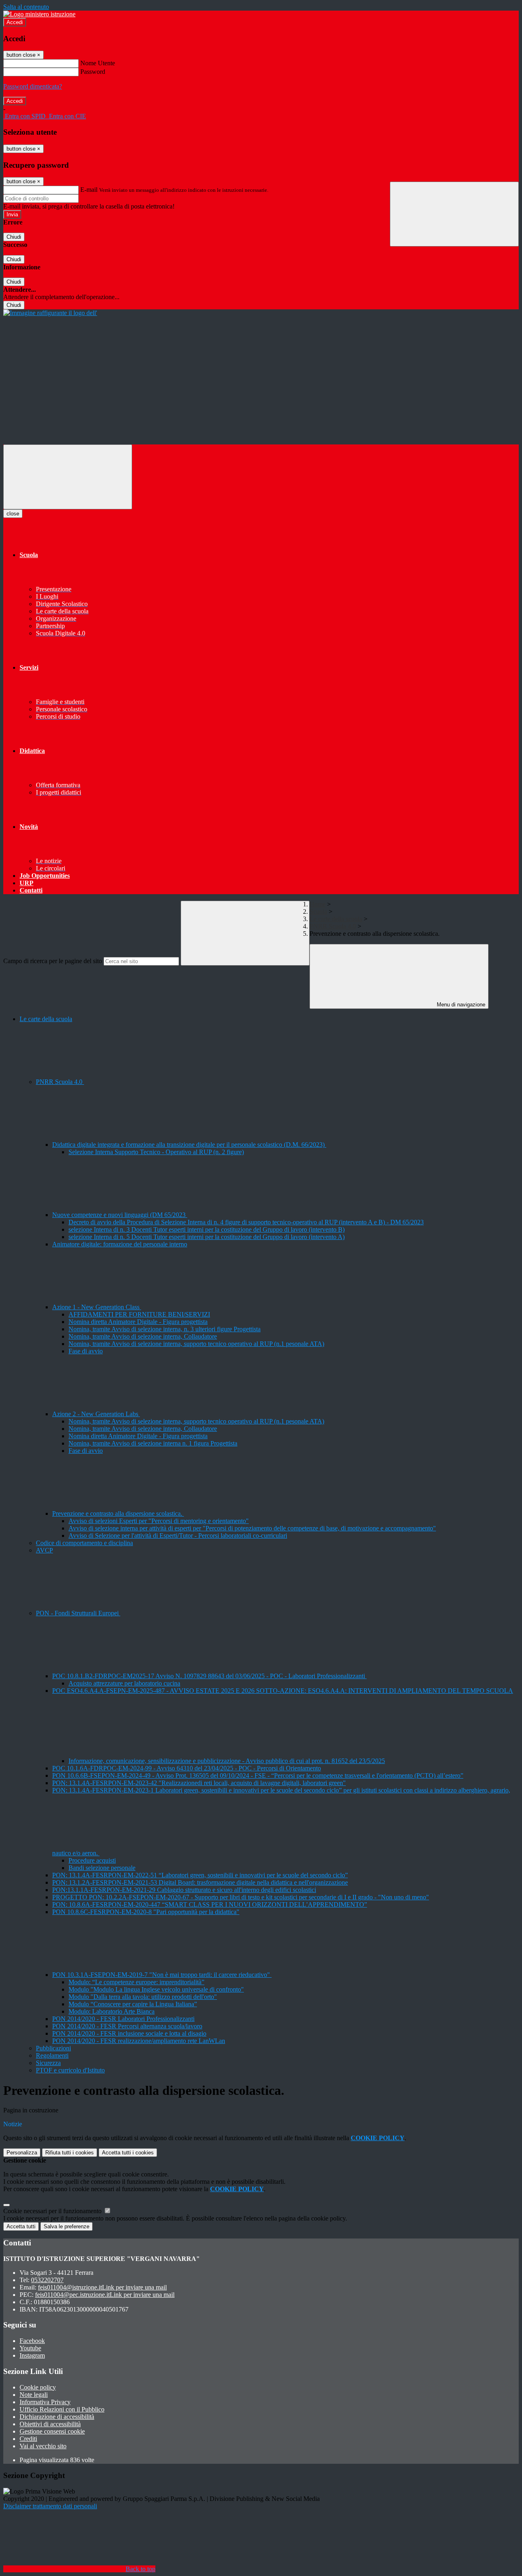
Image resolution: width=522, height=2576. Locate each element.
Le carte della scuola (336, 919)
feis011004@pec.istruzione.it (105, 2295)
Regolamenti (52, 2055)
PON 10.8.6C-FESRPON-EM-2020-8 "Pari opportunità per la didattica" (146, 1912)
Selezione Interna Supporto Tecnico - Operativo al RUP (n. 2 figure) (156, 1152)
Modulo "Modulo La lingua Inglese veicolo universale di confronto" (156, 1989)
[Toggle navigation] (68, 477)
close (13, 514)
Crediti (28, 2439)
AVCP (44, 1550)
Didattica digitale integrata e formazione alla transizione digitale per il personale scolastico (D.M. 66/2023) (189, 1145)
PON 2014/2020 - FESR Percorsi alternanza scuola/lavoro (127, 2026)
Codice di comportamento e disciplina (84, 1543)
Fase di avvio (86, 1351)
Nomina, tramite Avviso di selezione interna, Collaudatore (143, 1336)
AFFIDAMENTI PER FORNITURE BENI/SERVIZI (139, 1314)
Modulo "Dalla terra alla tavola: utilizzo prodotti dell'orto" (143, 1997)
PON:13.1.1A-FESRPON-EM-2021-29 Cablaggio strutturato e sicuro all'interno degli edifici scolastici (184, 1890)
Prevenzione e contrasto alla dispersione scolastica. (118, 1513)
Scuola (318, 912)
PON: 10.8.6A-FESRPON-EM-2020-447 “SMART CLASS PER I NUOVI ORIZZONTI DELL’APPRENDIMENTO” (210, 1904)
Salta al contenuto (26, 7)
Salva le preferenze (66, 2226)
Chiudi (14, 237)
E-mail (89, 190)
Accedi (15, 22)
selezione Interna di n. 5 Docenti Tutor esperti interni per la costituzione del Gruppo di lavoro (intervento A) (207, 1237)
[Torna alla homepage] (50, 313)
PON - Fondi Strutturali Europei (78, 1613)
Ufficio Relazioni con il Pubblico (62, 2409)
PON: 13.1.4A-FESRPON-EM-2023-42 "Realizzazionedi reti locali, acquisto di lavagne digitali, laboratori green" (199, 1783)
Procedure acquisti (92, 1860)
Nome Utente (98, 63)
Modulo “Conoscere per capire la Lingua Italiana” (133, 2004)
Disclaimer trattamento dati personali (50, 2506)
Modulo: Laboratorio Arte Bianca (112, 2011)
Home (317, 904)
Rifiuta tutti (70, 2153)
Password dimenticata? (33, 86)
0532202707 (47, 2280)
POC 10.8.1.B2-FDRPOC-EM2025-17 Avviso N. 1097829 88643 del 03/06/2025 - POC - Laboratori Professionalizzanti (209, 1676)
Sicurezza (48, 2063)
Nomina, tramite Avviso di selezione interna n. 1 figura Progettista (153, 1443)
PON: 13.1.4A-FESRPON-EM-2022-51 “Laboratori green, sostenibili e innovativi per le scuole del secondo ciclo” (200, 1875)
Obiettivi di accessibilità (50, 2424)
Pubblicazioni (53, 2048)
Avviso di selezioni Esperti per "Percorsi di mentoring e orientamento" (159, 1521)
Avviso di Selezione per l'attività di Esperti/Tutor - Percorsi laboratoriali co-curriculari (178, 1536)
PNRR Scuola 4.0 (333, 926)
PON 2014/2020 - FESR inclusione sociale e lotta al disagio (129, 2033)
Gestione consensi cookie (52, 2431)
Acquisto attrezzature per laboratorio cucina (124, 1683)
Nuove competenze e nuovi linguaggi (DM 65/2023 (120, 1215)
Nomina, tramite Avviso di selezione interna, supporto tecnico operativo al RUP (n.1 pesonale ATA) (196, 1344)
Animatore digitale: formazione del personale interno (120, 1244)
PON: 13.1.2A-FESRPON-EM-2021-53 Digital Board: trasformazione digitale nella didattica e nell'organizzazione (200, 1882)
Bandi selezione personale (102, 1868)
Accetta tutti (128, 2153)
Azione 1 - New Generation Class (97, 1307)
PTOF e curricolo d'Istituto (70, 2070)
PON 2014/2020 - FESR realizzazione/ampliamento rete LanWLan (139, 2041)
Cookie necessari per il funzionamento (53, 2211)
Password (93, 72)
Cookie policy (38, 2387)
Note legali (34, 2395)
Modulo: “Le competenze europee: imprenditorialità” (136, 1982)
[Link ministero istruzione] (39, 14)
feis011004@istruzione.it (102, 2287)
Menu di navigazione (460, 1005)
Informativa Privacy (45, 2402)
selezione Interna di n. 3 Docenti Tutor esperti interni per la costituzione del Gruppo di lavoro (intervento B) (207, 1229)
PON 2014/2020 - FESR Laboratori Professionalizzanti (123, 2019)
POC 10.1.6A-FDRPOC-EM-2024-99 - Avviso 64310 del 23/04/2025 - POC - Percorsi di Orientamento (187, 1768)
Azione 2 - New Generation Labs (96, 1414)
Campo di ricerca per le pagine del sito (53, 961)
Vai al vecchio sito (43, 2446)
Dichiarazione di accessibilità (57, 2417)
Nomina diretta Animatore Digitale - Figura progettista (138, 1322)
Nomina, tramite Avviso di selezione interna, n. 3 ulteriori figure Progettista (165, 1329)
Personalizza (22, 2153)
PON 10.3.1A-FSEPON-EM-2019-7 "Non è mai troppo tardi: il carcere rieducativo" (162, 1975)
